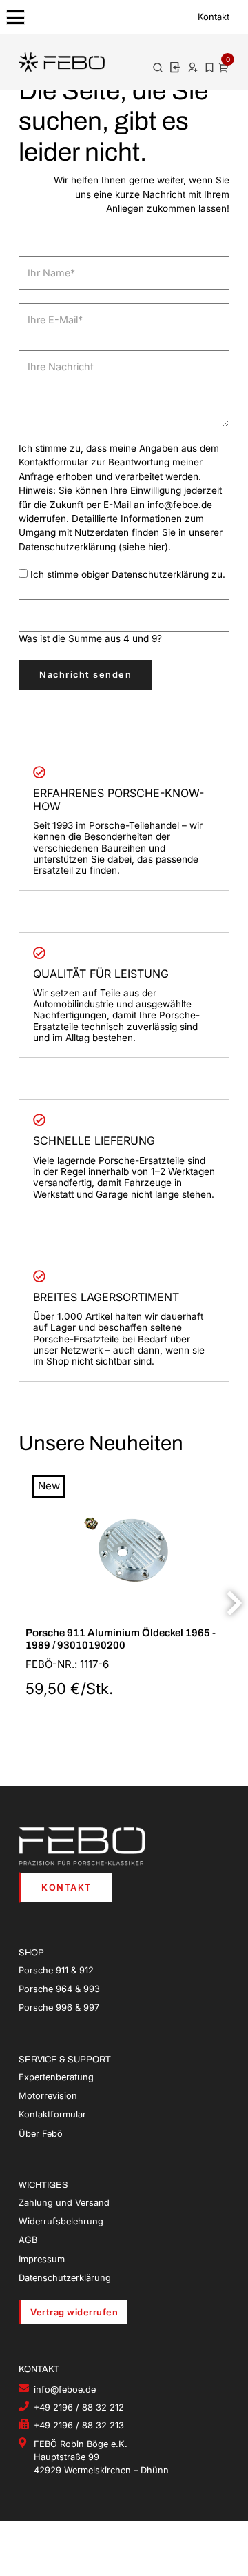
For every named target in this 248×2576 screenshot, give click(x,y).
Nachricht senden (85, 675)
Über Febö (41, 2134)
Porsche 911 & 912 (56, 1970)
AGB (28, 2240)
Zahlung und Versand (64, 2203)
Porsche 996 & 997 (59, 2008)
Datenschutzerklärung (65, 2278)
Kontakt (214, 17)
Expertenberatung (56, 2077)
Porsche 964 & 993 (59, 1989)
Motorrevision (48, 2096)
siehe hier (143, 547)
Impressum (42, 2259)
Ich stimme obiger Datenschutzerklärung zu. (128, 574)
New (49, 1486)
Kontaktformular (52, 2114)
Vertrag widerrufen (74, 2312)
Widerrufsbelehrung (61, 2221)
